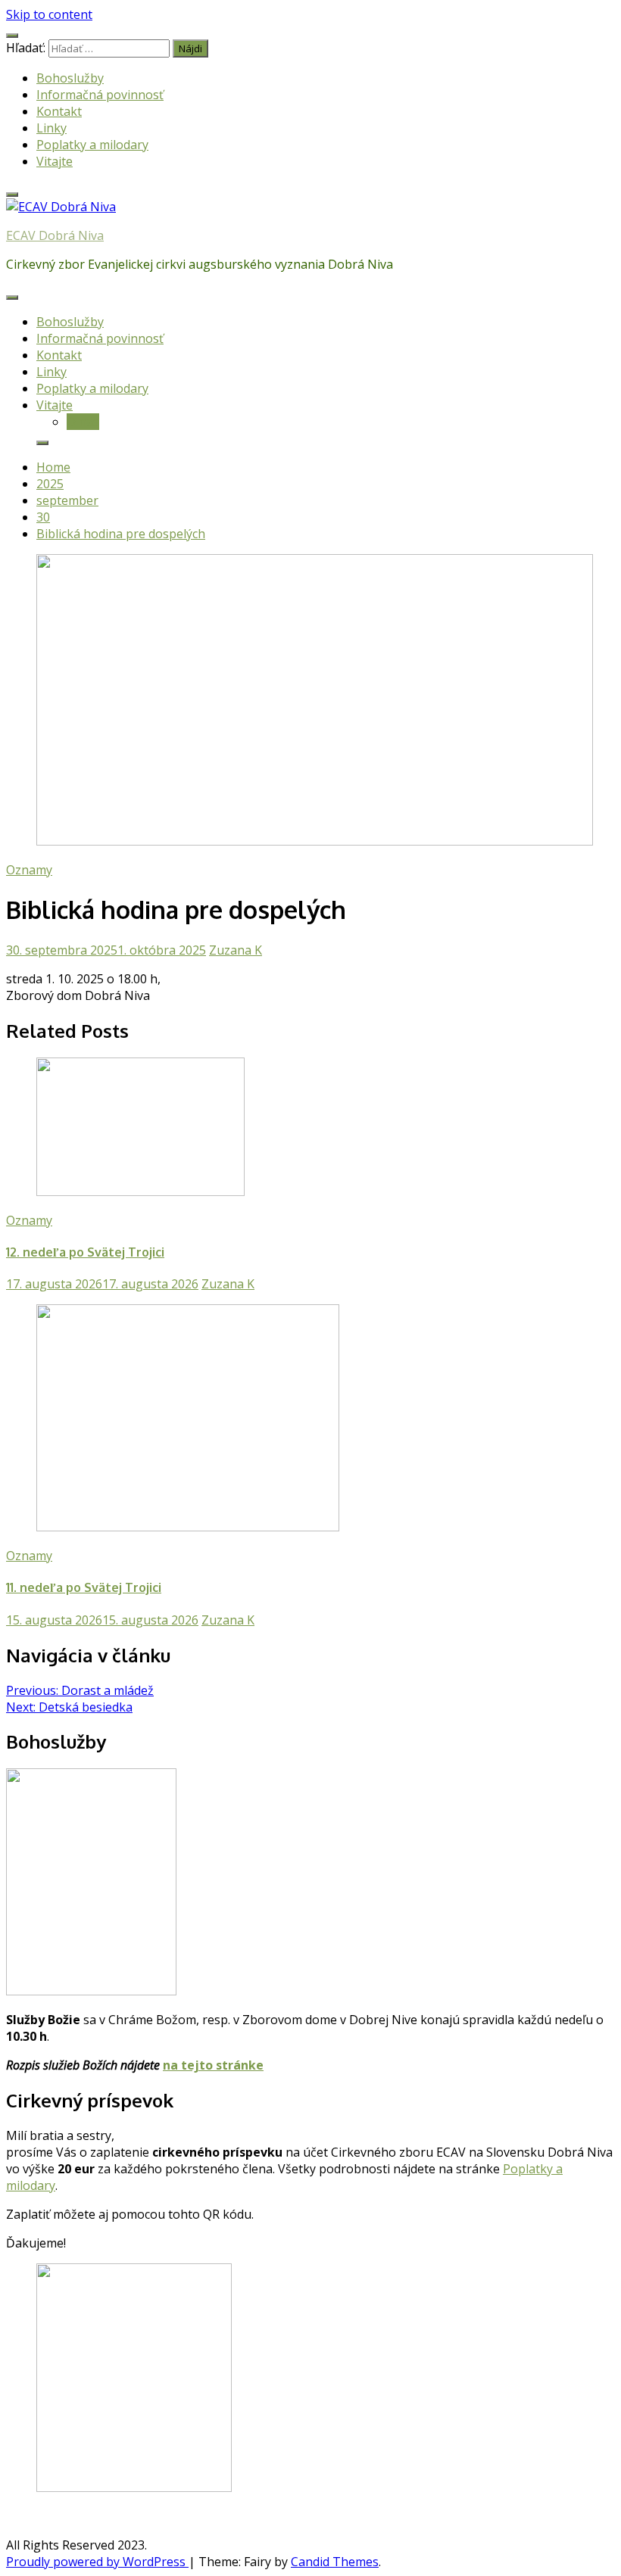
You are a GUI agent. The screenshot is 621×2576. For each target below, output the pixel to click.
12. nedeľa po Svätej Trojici (85, 1252)
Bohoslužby (70, 78)
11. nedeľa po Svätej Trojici (84, 1587)
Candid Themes (335, 2562)
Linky (51, 128)
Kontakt (59, 111)
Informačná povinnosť (100, 95)
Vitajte (55, 161)
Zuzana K (236, 950)
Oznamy (29, 870)
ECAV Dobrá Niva (55, 235)
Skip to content (49, 14)
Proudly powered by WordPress (97, 2562)
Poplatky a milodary (92, 145)
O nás (83, 422)
